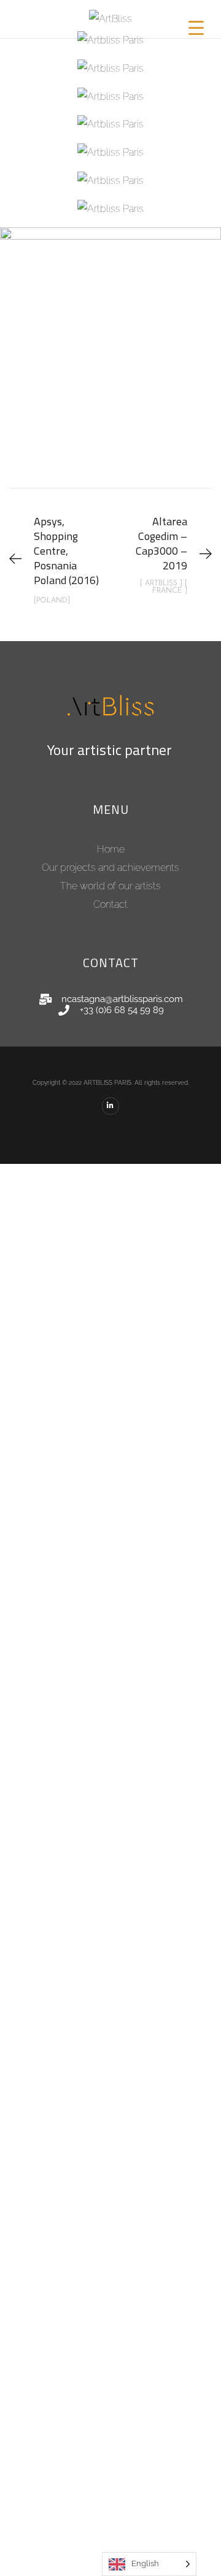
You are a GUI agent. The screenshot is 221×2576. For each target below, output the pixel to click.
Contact (110, 904)
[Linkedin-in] (111, 1106)
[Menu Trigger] (196, 28)
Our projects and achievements (110, 868)
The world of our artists (110, 886)
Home (111, 849)
